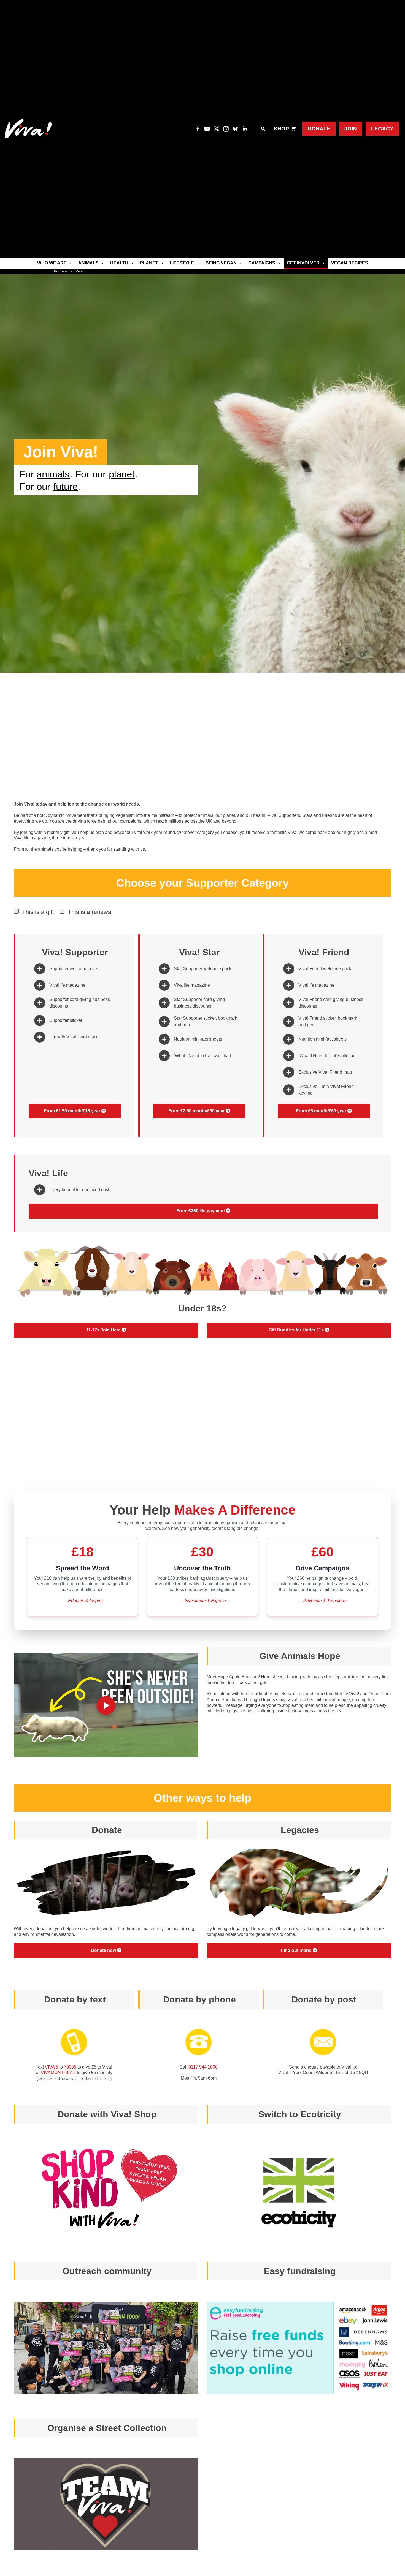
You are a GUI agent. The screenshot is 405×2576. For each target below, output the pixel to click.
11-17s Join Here (104, 1330)
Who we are (52, 263)
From (72, 1111)
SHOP (281, 129)
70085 (70, 2067)
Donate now (104, 1950)
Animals (88, 263)
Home (59, 271)
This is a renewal (90, 912)
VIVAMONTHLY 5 (58, 2072)
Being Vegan (221, 263)
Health (119, 263)
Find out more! (297, 1950)
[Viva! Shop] (293, 129)
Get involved (303, 263)
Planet (149, 263)
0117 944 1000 (203, 2067)
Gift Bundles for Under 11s (297, 1330)
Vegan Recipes (350, 263)
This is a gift (38, 912)
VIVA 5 (52, 2067)
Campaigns (262, 263)
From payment (201, 1211)
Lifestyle (182, 263)
